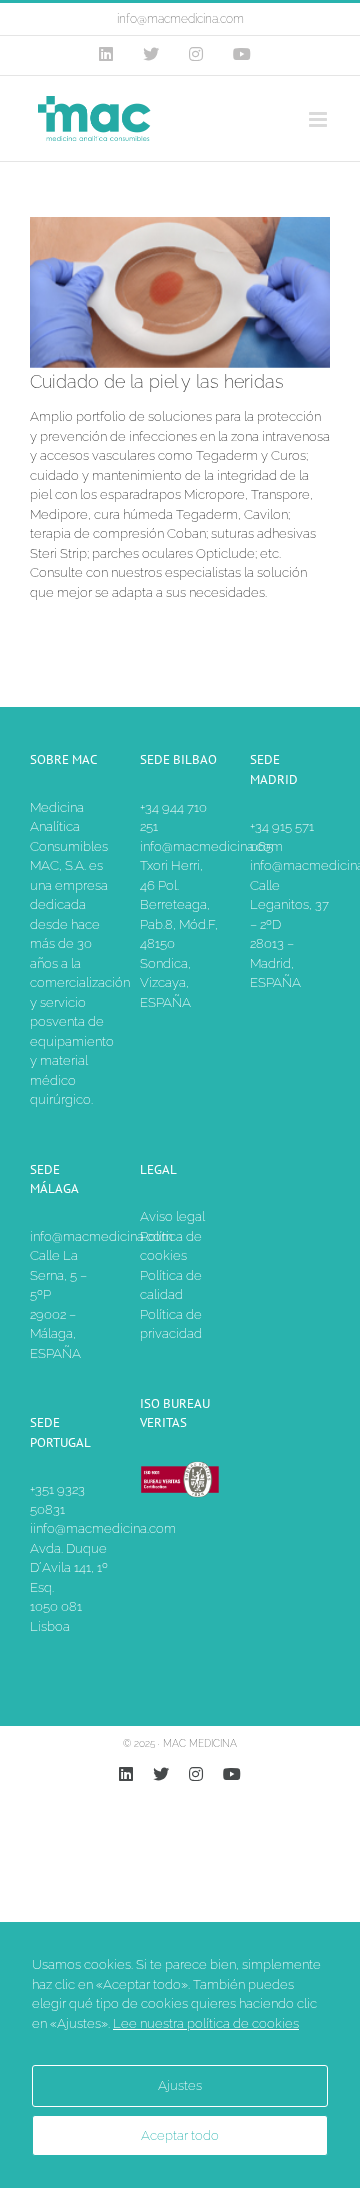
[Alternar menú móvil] (319, 119)
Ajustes (180, 2085)
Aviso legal (172, 1216)
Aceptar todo (180, 2135)
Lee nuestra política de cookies (206, 2023)
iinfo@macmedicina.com (103, 1528)
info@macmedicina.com (180, 19)
